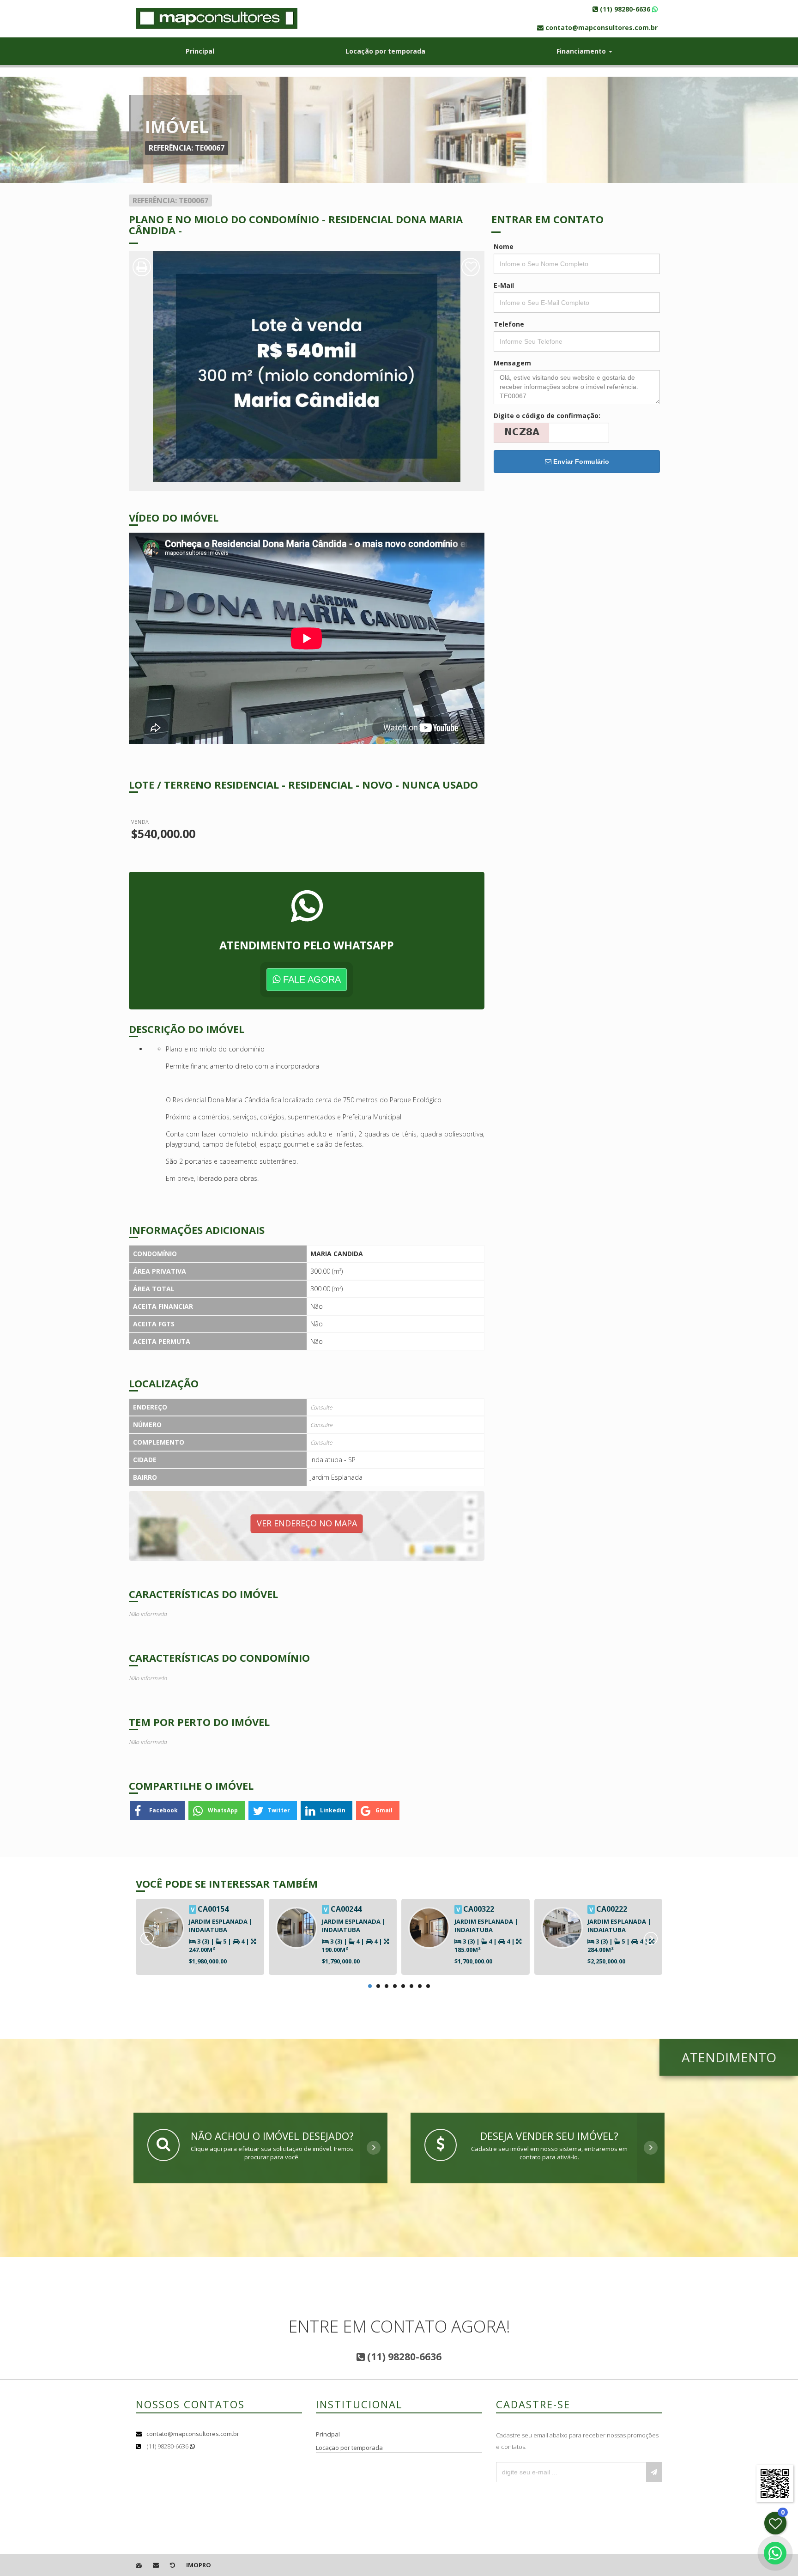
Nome (504, 246)
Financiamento (582, 51)
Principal (200, 51)
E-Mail (504, 285)
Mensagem (512, 363)
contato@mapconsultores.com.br (193, 2434)
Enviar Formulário (580, 462)
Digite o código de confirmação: (547, 416)
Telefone (509, 324)
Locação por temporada (385, 51)
